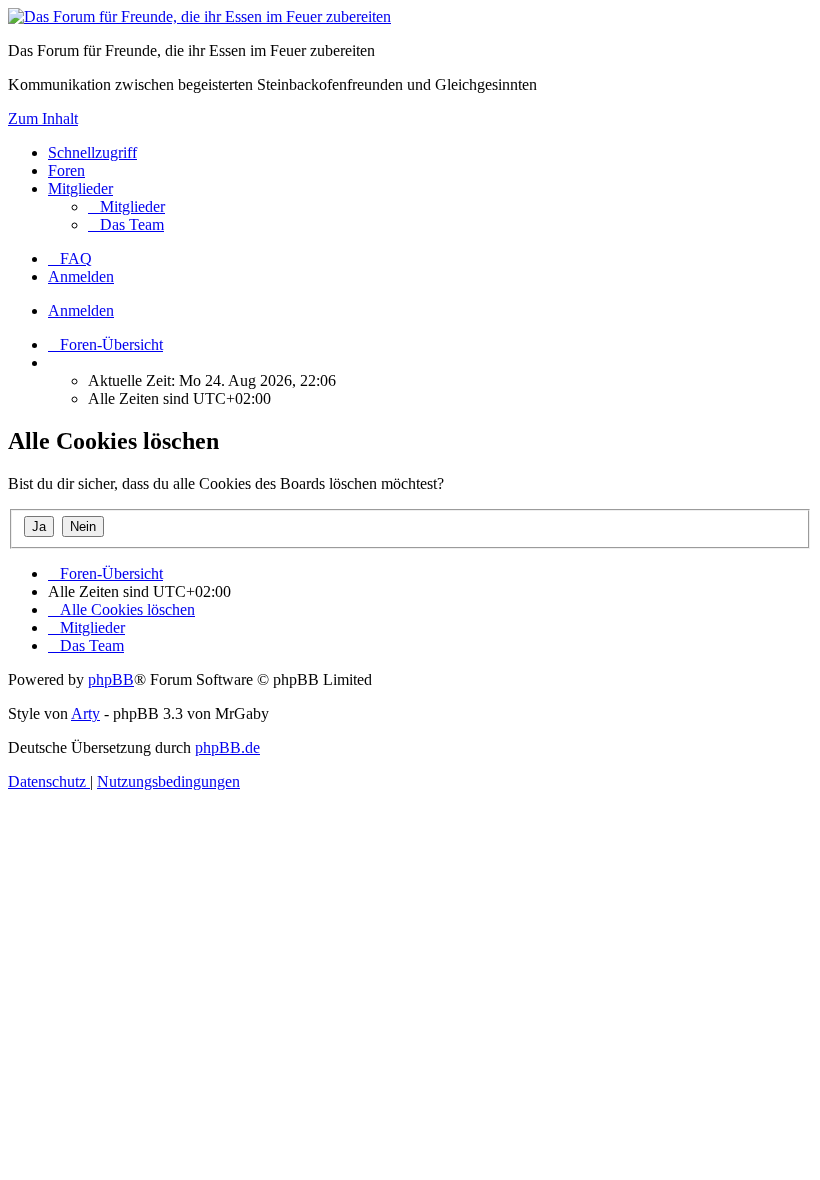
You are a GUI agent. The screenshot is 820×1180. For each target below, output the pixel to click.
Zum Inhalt (43, 118)
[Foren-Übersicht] (199, 16)
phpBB (111, 679)
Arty (85, 713)
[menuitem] (126, 206)
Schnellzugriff (92, 152)
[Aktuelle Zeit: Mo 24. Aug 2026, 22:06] (54, 362)
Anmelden (81, 310)
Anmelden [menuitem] (81, 276)
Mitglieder (80, 188)
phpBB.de (227, 747)
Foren (66, 170)
